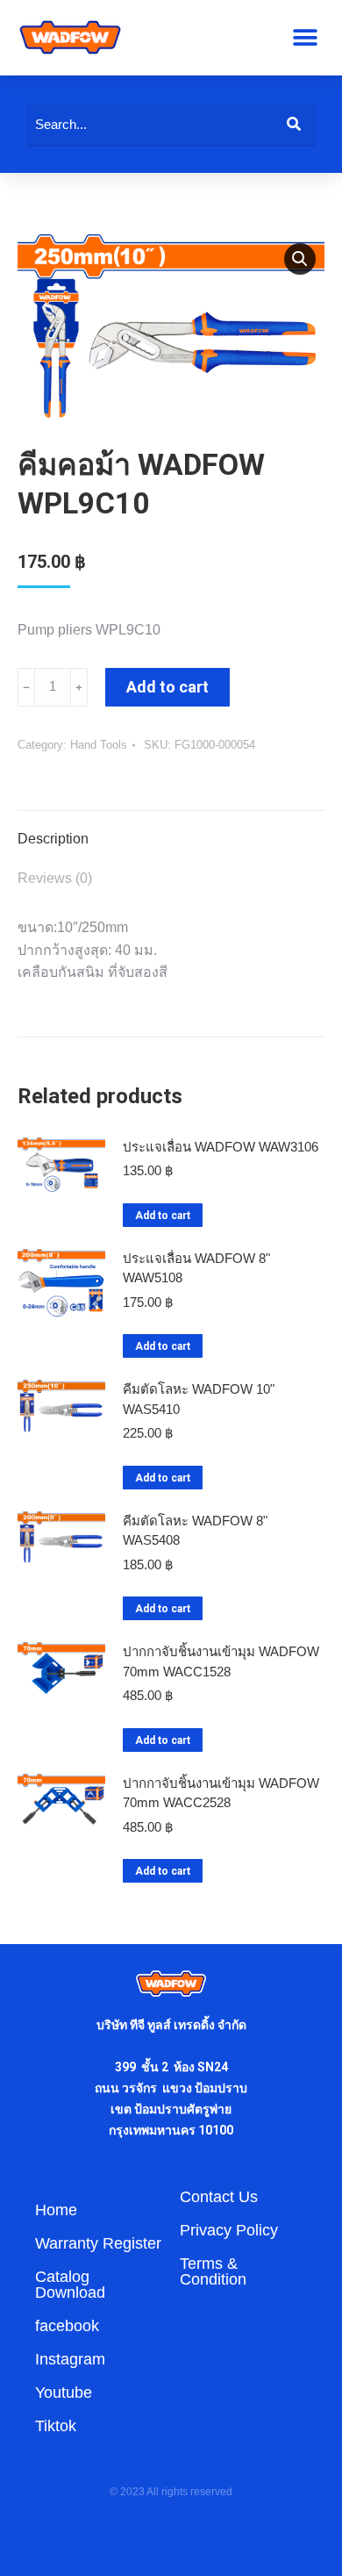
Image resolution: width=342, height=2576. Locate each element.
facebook (67, 2326)
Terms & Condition (213, 2271)
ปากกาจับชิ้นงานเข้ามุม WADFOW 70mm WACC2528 (221, 1793)
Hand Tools (99, 745)
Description (53, 839)
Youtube (64, 2393)
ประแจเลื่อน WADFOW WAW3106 (221, 1147)
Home (56, 2210)
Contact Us (219, 2197)
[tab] (171, 830)
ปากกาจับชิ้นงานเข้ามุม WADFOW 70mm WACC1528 (221, 1661)
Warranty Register (98, 2243)
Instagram (70, 2359)
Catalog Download (70, 2285)
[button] (305, 37)
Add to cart (167, 687)
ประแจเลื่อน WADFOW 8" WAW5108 (196, 1268)
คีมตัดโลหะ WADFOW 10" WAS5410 (199, 1399)
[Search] (294, 124)
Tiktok (56, 2426)
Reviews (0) (55, 878)
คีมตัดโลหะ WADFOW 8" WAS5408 (195, 1531)
